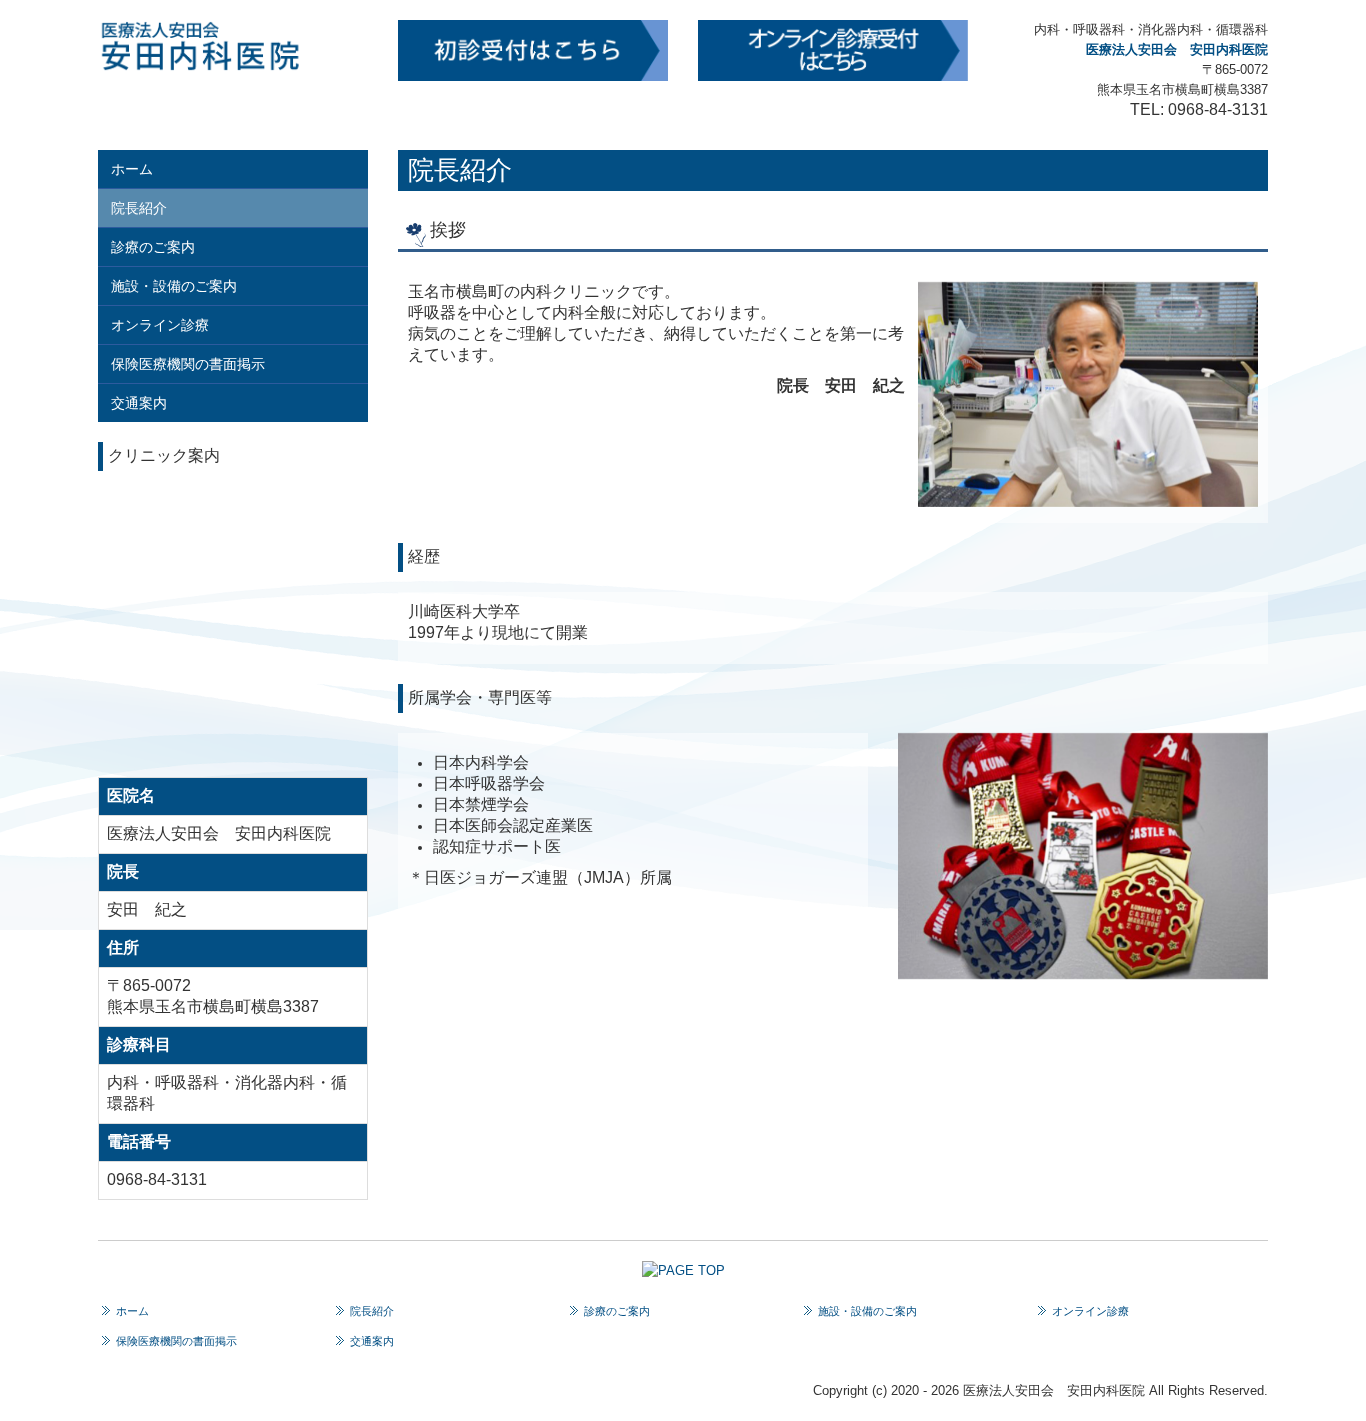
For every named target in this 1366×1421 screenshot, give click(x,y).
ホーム (132, 169)
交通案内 (139, 403)
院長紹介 (139, 208)
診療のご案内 (153, 247)
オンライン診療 (160, 325)
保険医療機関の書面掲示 (188, 364)
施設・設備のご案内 (174, 286)
